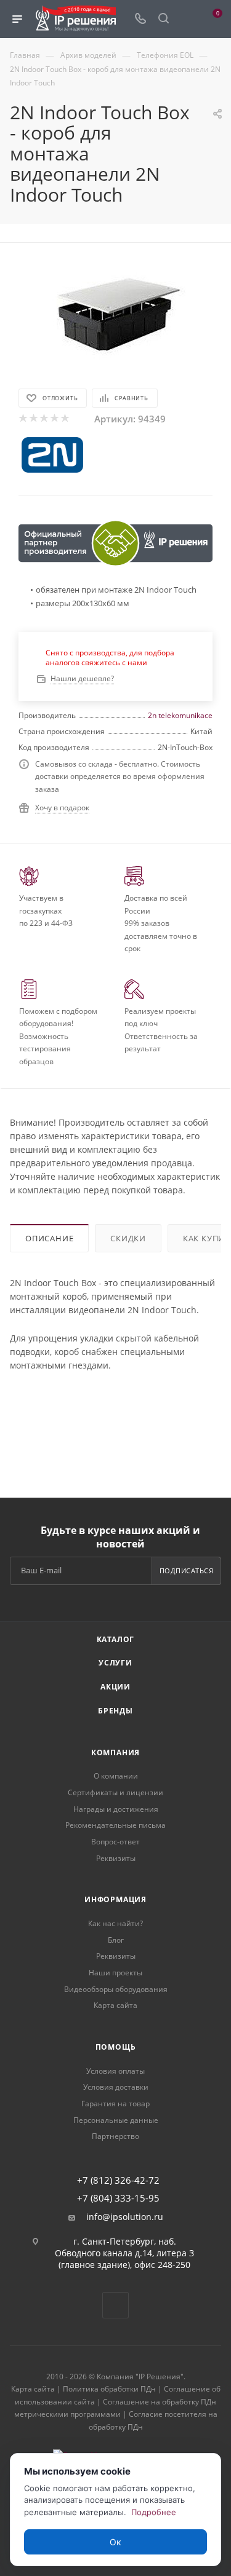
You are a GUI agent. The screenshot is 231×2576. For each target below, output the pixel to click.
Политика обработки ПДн (109, 2389)
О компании (116, 1776)
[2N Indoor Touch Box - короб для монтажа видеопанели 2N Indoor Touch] (116, 313)
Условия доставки (116, 2087)
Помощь (116, 2047)
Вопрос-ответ (115, 1842)
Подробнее (154, 2512)
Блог (116, 1940)
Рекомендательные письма (115, 1825)
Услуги (115, 1663)
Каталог (116, 1639)
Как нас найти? (115, 1923)
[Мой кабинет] (187, 19)
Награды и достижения (116, 1809)
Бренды (115, 1711)
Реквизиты (116, 1858)
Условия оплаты (115, 2071)
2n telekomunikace (180, 715)
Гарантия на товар (115, 2104)
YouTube (115, 2305)
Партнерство (115, 2136)
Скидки (128, 1238)
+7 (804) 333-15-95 (118, 2198)
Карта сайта (115, 2005)
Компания (115, 1752)
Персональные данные (116, 2120)
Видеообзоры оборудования (116, 1989)
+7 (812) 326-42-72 (118, 2180)
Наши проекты (115, 1973)
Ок (115, 2542)
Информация (115, 1899)
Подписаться (187, 1570)
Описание (49, 1238)
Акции (115, 1687)
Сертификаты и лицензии (115, 1792)
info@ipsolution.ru (125, 2217)
